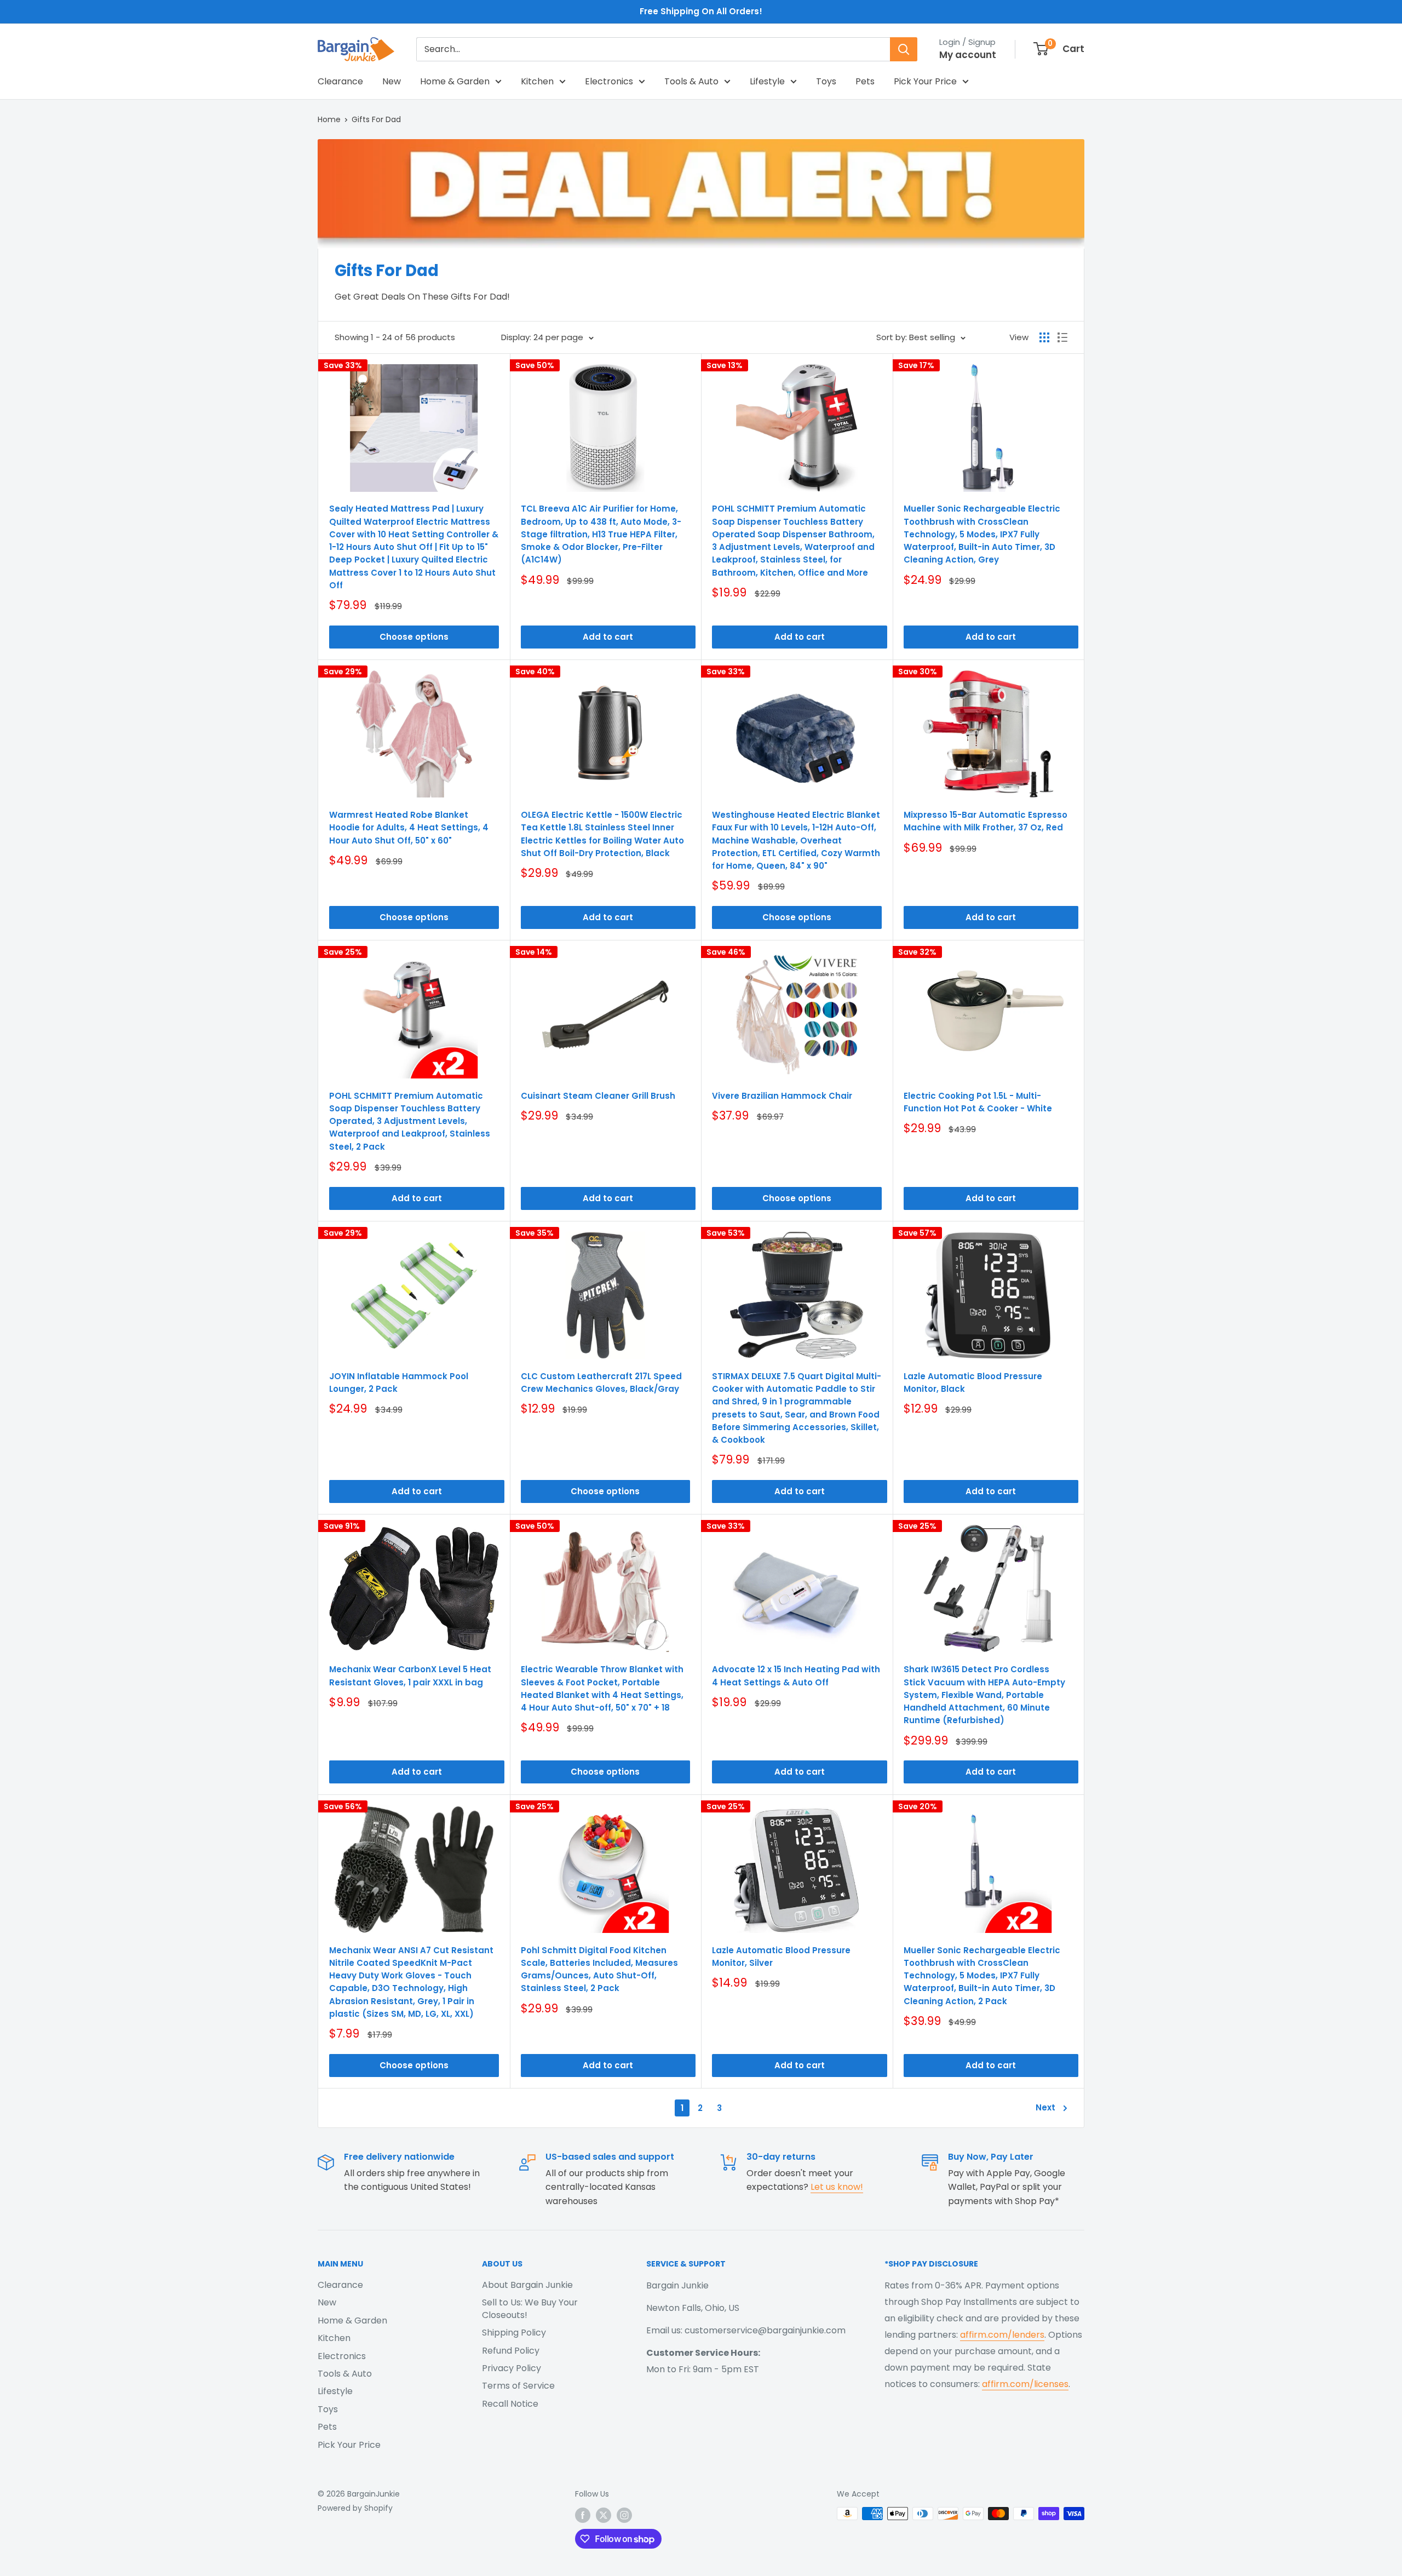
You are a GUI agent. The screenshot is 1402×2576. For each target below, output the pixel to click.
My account (968, 55)
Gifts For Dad (376, 119)
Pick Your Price (925, 81)
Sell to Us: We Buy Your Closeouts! (530, 2308)
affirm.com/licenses (1025, 2384)
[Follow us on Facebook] (583, 2515)
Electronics (609, 81)
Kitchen (537, 81)
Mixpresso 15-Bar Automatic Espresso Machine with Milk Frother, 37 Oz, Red (986, 821)
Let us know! (837, 2187)
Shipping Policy (514, 2333)
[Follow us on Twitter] (604, 2515)
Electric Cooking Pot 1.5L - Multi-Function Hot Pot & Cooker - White (978, 1102)
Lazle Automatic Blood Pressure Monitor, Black (973, 1382)
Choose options (414, 637)
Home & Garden (455, 81)
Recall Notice (510, 2404)
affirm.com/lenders (1002, 2335)
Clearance (340, 81)
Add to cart (608, 637)
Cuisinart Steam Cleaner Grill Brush (598, 1096)
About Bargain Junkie (527, 2285)
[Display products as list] (1062, 337)
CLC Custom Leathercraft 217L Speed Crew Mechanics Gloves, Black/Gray (601, 1382)
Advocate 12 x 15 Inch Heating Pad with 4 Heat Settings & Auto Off (796, 1676)
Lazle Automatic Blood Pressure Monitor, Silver (781, 1957)
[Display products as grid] (1044, 337)
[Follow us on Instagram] (624, 2515)
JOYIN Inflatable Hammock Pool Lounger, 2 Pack (399, 1382)
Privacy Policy (512, 2368)
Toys (826, 81)
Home (329, 119)
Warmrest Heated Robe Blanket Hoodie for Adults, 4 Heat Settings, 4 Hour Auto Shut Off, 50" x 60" (409, 828)
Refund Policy (511, 2351)
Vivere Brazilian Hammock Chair (782, 1096)
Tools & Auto (691, 81)
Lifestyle (767, 81)
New (392, 81)
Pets (865, 81)
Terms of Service (518, 2386)
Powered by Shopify (355, 2508)
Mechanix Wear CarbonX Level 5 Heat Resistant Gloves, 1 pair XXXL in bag (410, 1676)
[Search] (904, 49)
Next (1045, 2107)
